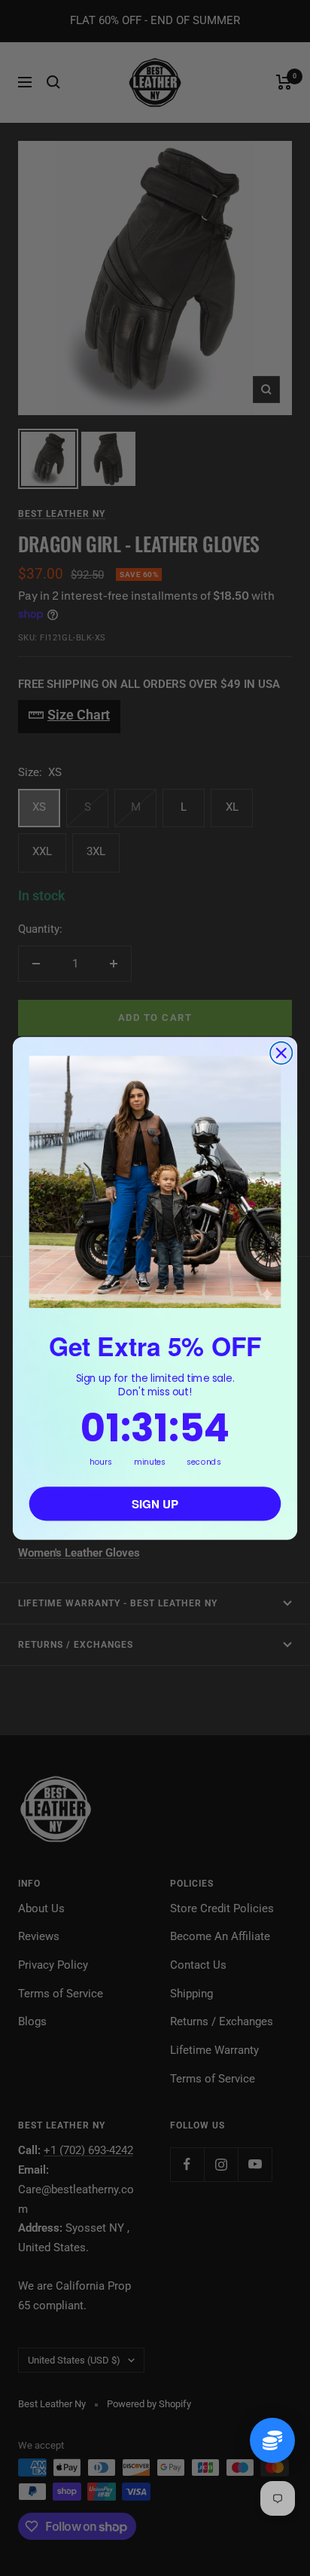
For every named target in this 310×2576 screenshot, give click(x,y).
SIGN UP (155, 1503)
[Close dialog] (281, 1053)
